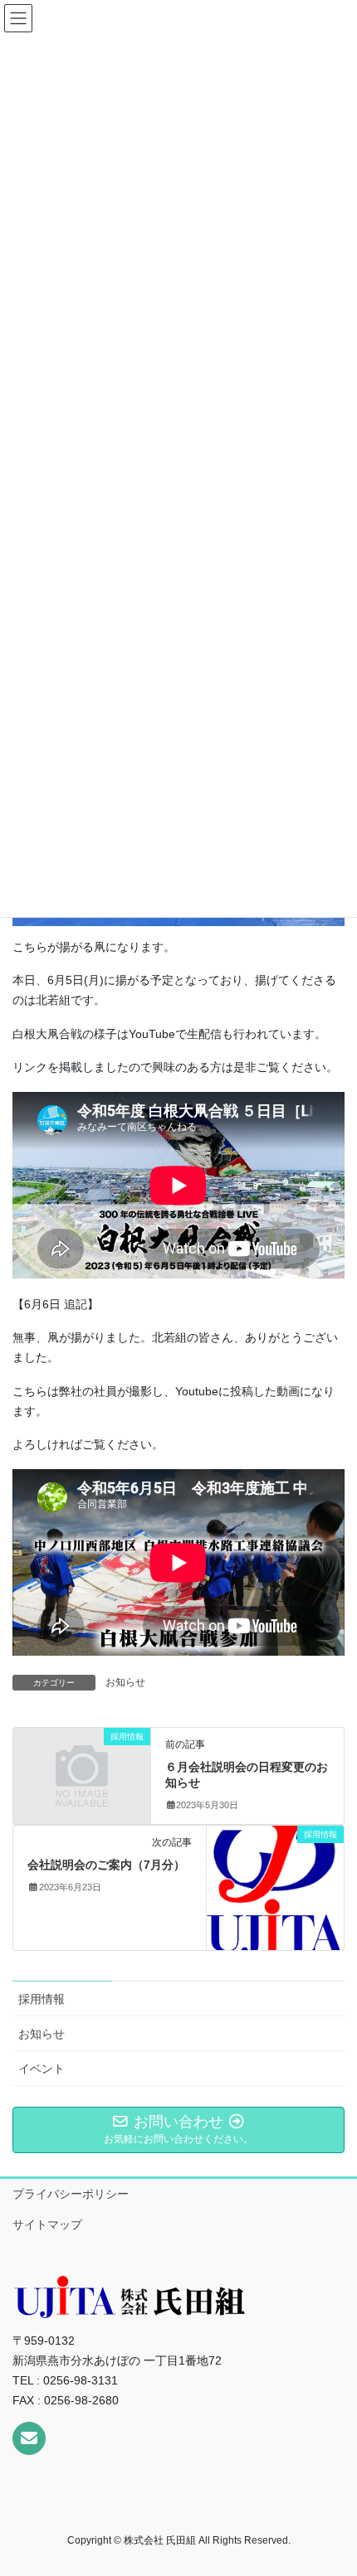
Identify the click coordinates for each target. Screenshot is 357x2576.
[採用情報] (82, 1768)
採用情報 (42, 1999)
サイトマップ (47, 2224)
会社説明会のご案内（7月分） (106, 1865)
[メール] (29, 2438)
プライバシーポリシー (71, 2194)
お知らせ (125, 1682)
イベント (42, 2069)
